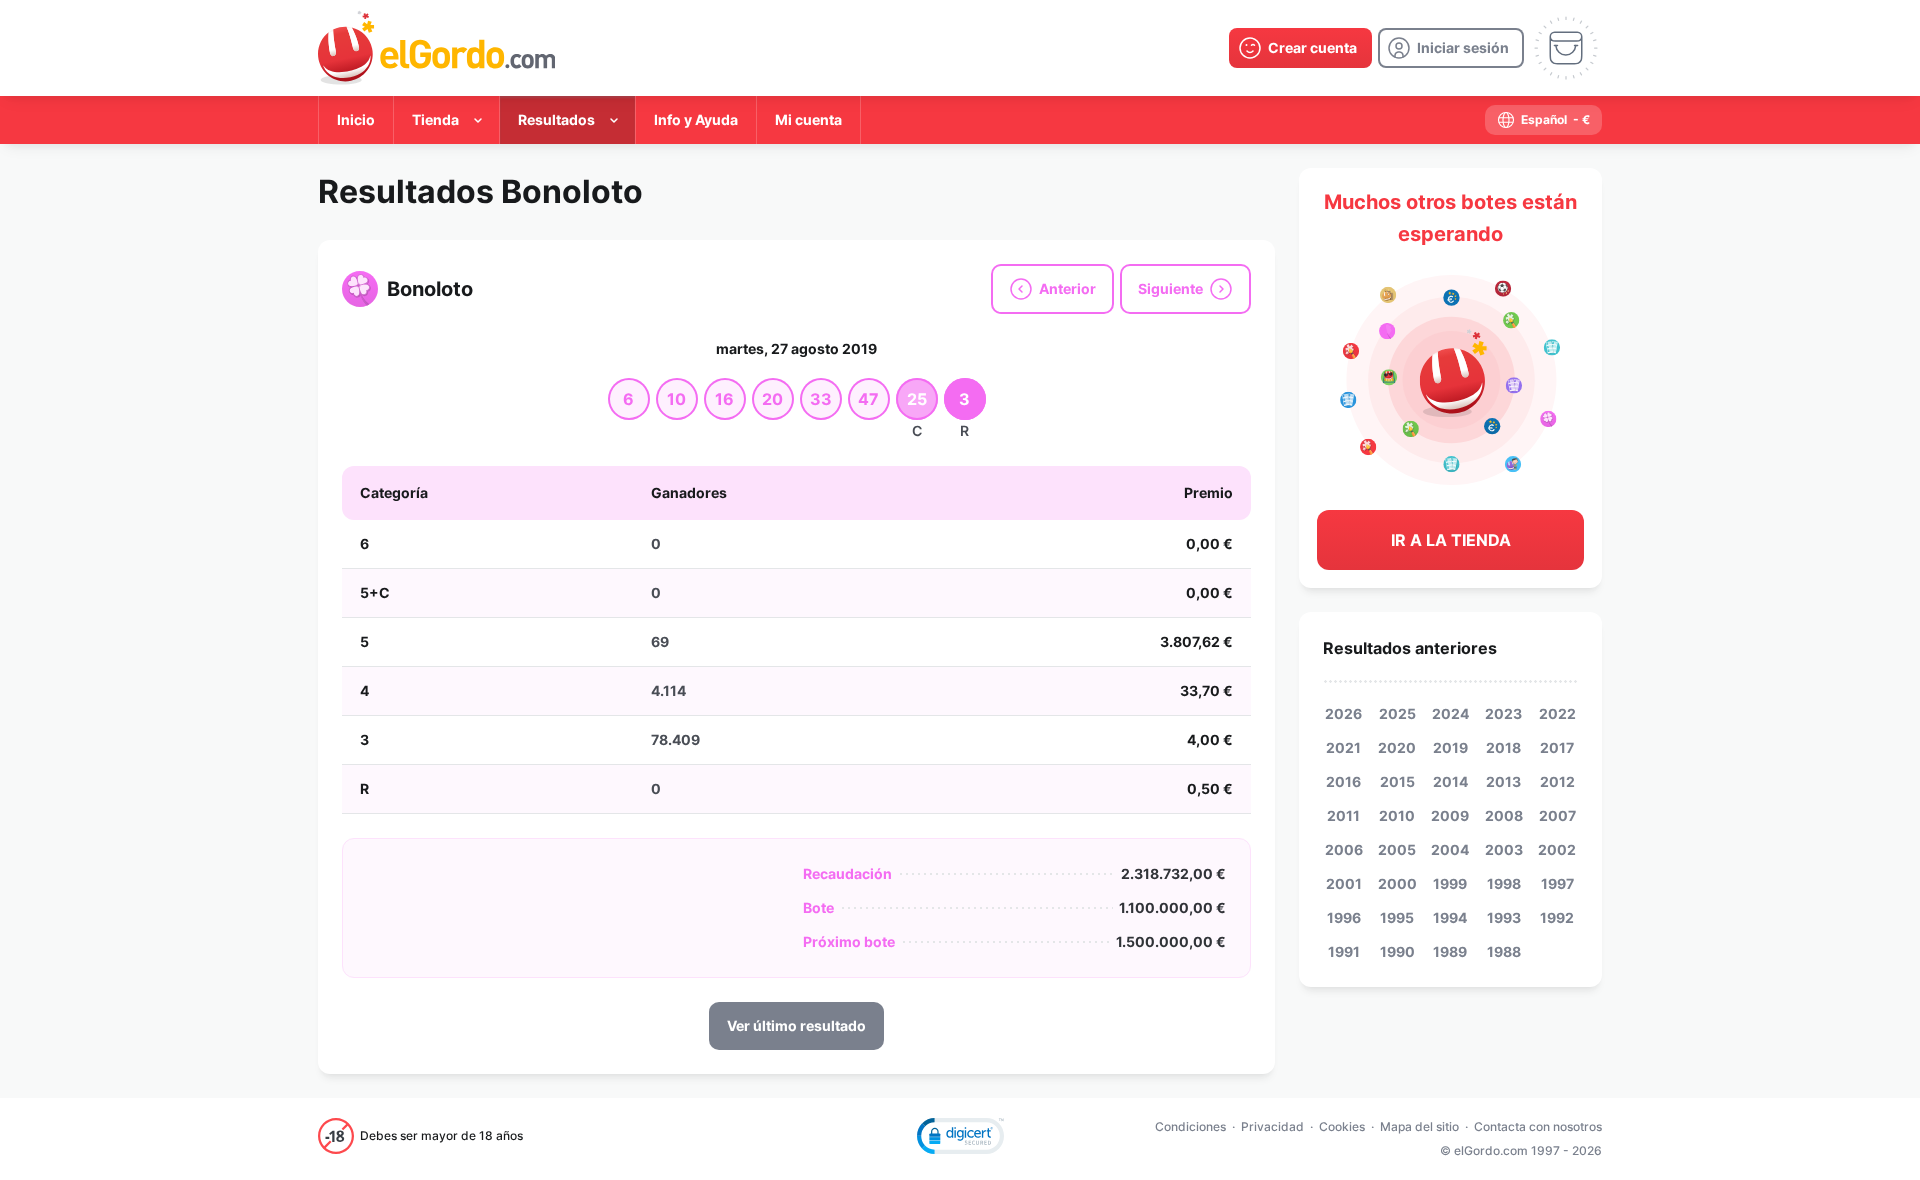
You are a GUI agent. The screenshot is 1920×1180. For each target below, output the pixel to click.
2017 (1557, 747)
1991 (1344, 951)
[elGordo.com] (436, 48)
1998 (1504, 883)
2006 (1344, 849)
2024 (1450, 713)
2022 (1557, 713)
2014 (1450, 781)
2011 (1343, 815)
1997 (1557, 883)
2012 (1557, 781)
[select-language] (1543, 120)
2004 (1450, 849)
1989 (1450, 951)
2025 (1397, 713)
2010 (1397, 815)
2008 (1504, 815)
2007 (1557, 815)
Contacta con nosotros (1538, 1126)
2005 (1397, 849)
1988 (1504, 951)
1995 (1397, 917)
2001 (1344, 883)
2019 (1450, 747)
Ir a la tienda (1451, 540)
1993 (1504, 917)
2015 (1397, 781)
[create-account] (1300, 48)
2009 (1450, 815)
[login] (1451, 48)
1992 (1557, 917)
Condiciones (1190, 1126)
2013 (1503, 781)
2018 (1503, 747)
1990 (1397, 951)
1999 (1450, 883)
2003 (1504, 849)
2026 (1343, 713)
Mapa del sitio (1419, 1126)
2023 (1503, 713)
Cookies (1342, 1126)
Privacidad (1272, 1126)
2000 (1397, 883)
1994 (1450, 917)
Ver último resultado (796, 1025)
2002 (1557, 849)
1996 (1344, 917)
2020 (1397, 747)
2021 (1343, 747)
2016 (1343, 781)
